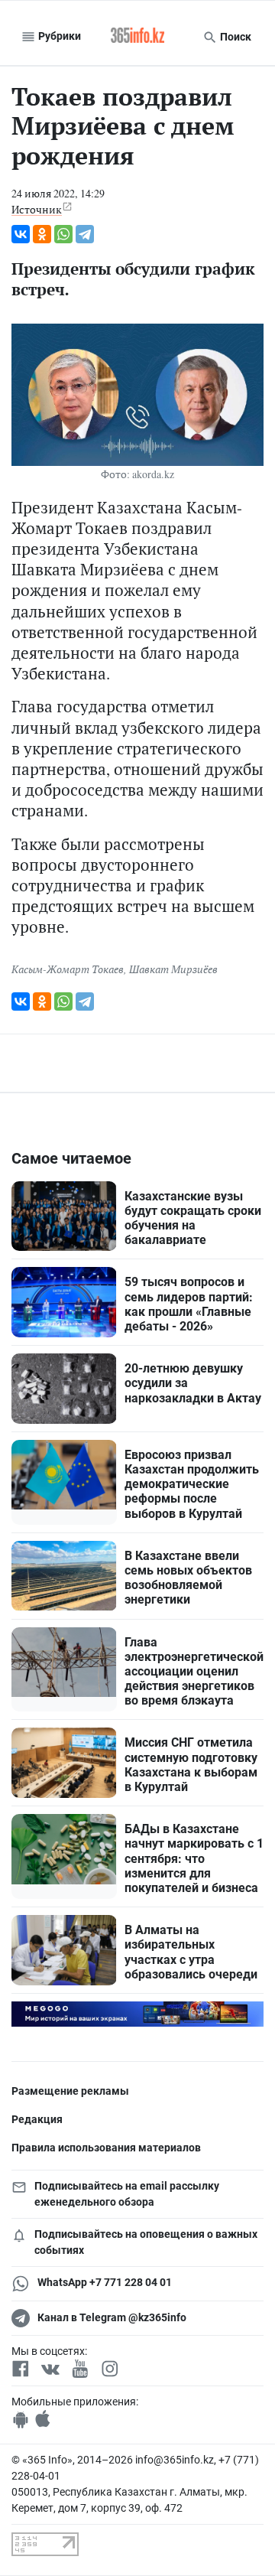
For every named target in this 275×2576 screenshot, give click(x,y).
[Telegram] (85, 234)
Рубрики (58, 36)
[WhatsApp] (63, 234)
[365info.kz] (137, 37)
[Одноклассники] (42, 234)
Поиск (235, 37)
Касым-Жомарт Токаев (68, 969)
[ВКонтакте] (21, 234)
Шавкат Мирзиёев (173, 969)
